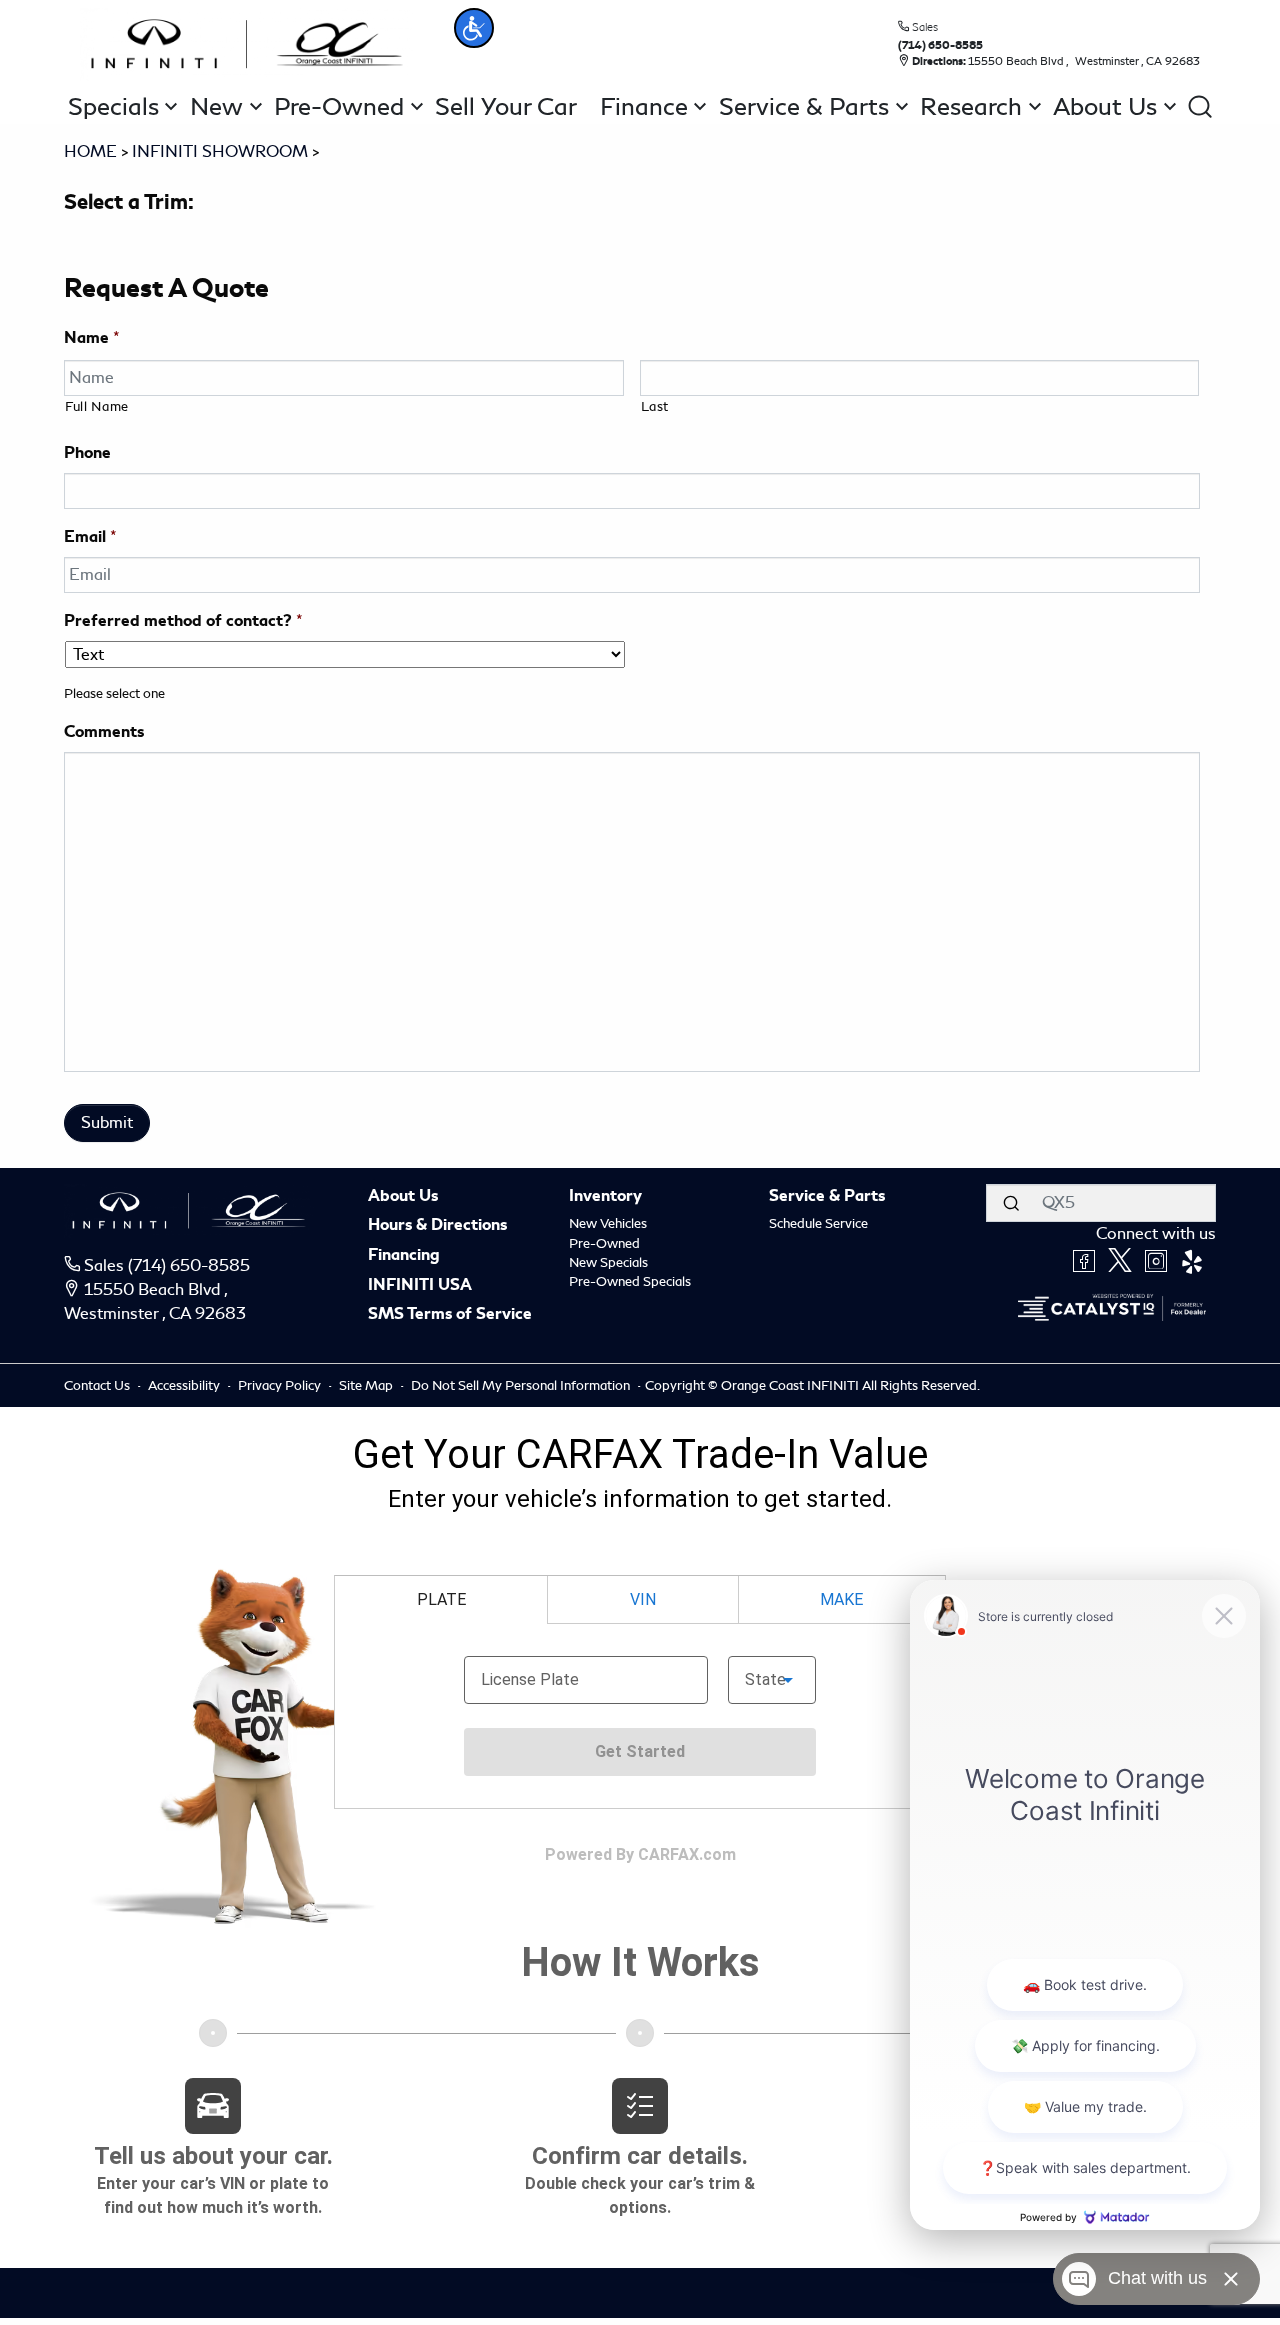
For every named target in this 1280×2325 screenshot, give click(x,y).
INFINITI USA (420, 1286)
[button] (474, 28)
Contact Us (98, 1385)
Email (90, 537)
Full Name (97, 406)
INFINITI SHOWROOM (220, 151)
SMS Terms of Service (450, 1315)
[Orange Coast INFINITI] (247, 40)
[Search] (1011, 1203)
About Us (403, 1197)
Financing (404, 1256)
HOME (90, 151)
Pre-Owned (604, 1243)
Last (655, 406)
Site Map (367, 1385)
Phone (87, 453)
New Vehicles (608, 1223)
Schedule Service (818, 1223)
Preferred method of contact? (183, 621)
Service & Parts (827, 1197)
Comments (104, 732)
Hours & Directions (437, 1226)
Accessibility (185, 1385)
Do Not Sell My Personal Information (522, 1385)
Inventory (605, 1197)
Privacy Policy (281, 1385)
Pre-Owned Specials (630, 1281)
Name (92, 338)
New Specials (608, 1262)
